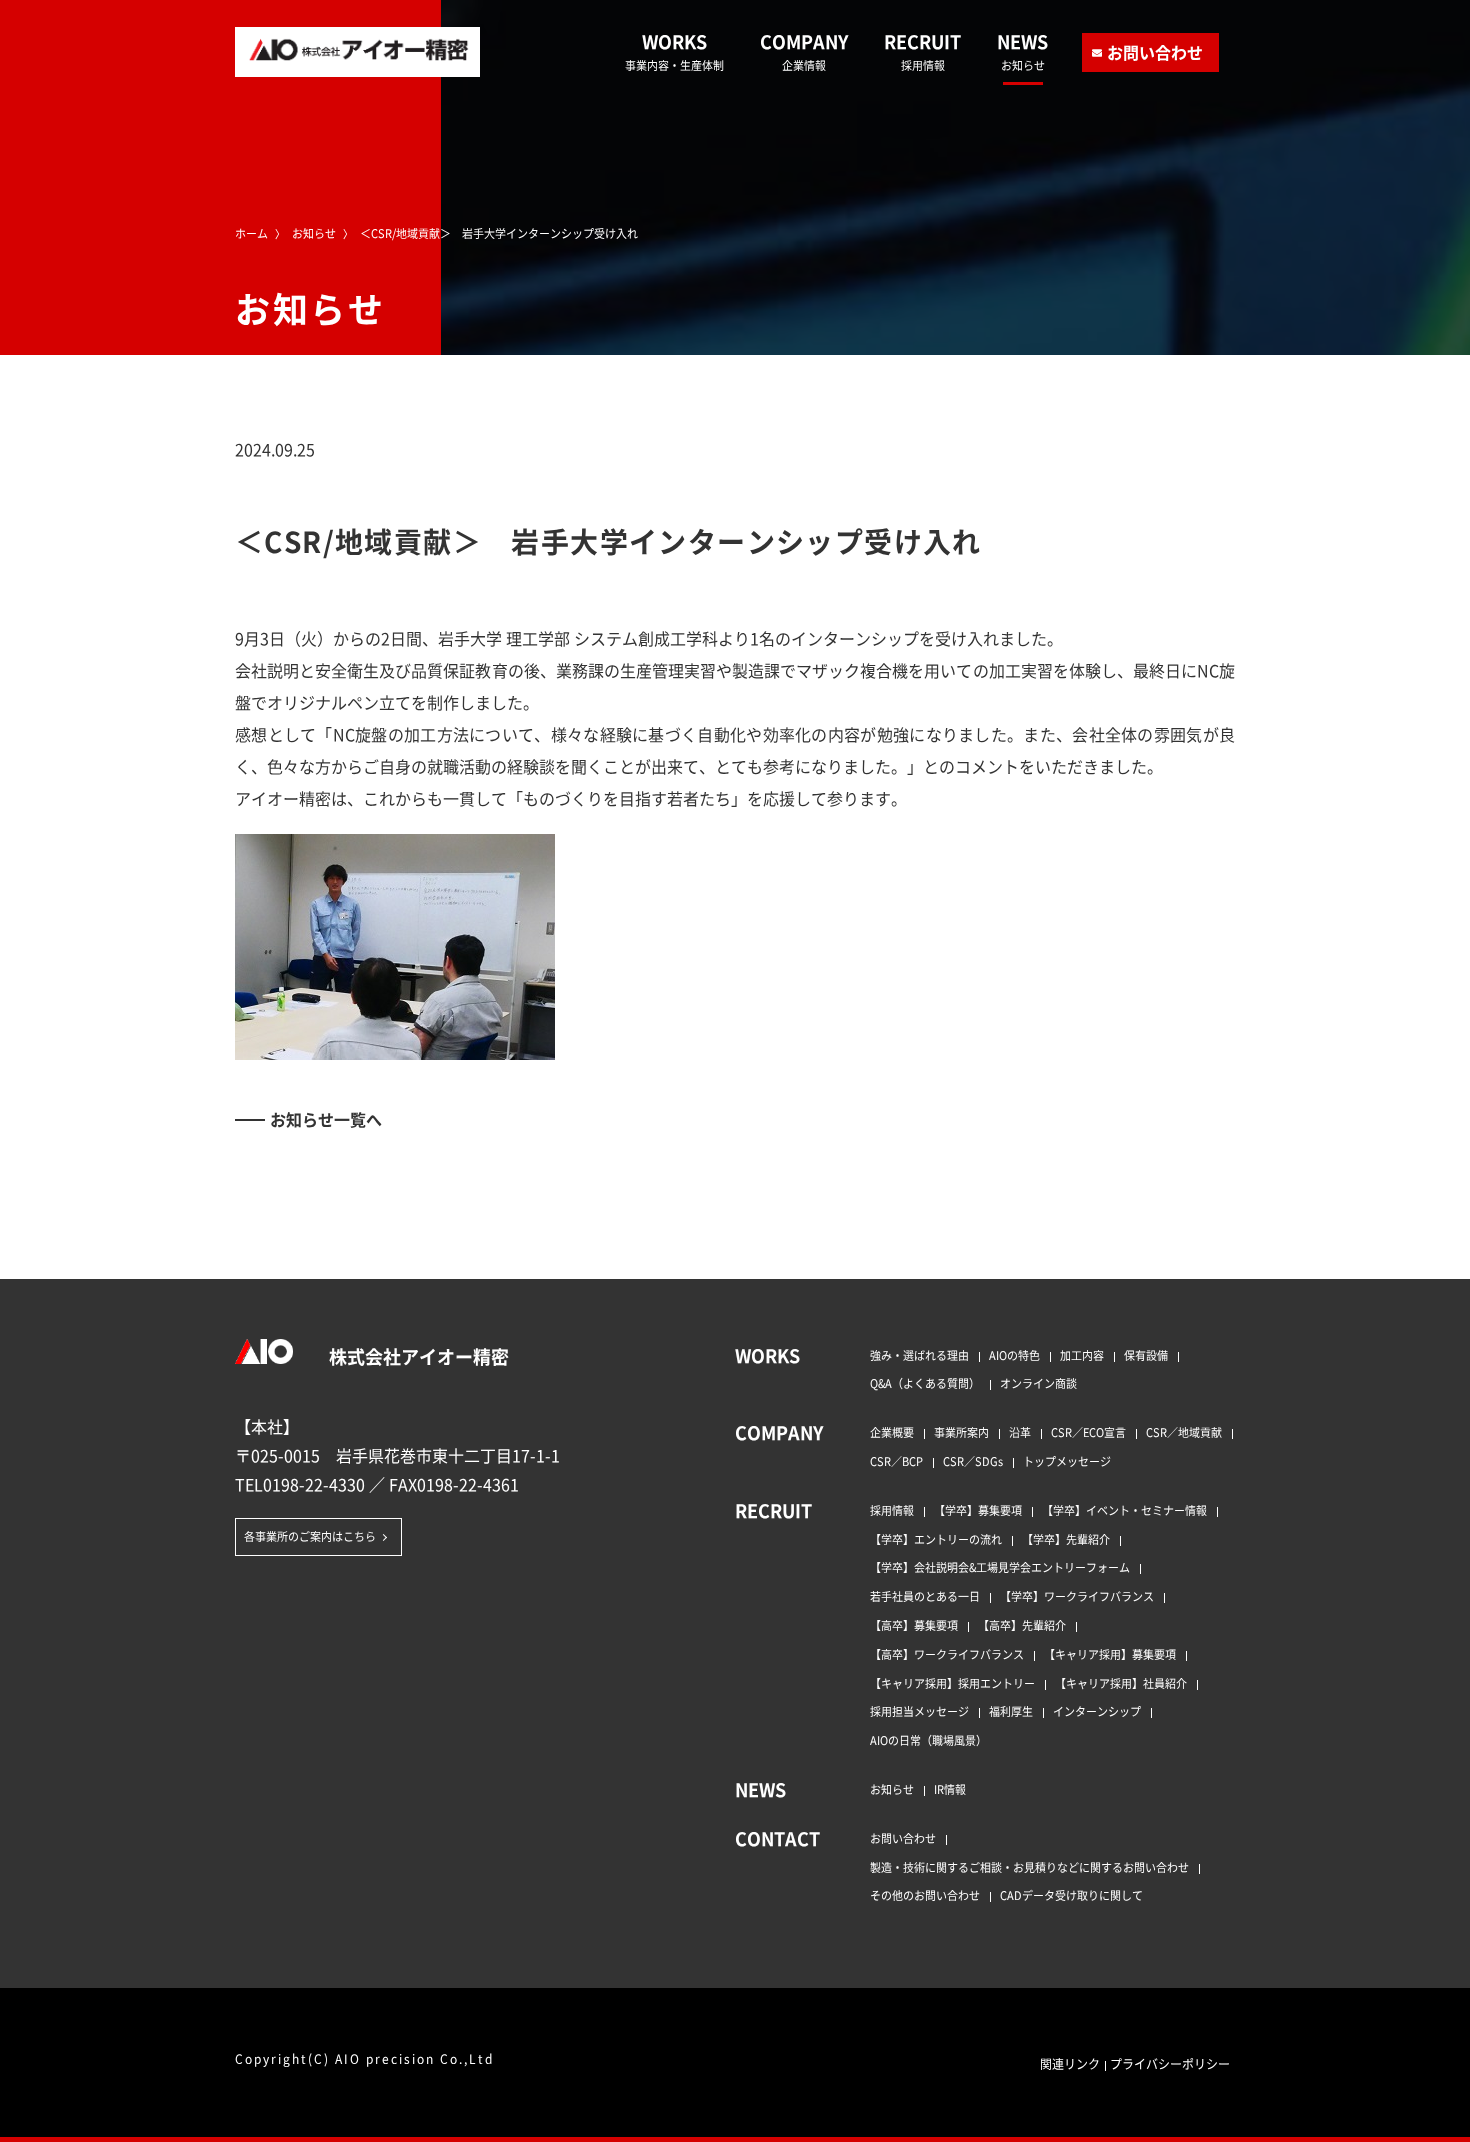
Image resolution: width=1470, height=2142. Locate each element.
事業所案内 (961, 1432)
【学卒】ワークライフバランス (1077, 1596)
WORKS (674, 51)
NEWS (1022, 51)
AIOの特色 (1014, 1355)
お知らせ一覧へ (326, 1119)
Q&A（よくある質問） (925, 1383)
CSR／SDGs (973, 1461)
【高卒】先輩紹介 (1022, 1625)
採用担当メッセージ (919, 1711)
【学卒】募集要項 (978, 1510)
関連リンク (1070, 2063)
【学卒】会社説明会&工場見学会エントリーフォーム (1000, 1567)
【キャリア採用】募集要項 (1110, 1654)
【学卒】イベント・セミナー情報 (1124, 1510)
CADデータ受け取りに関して (1071, 1895)
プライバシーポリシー (1170, 2063)
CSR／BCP (896, 1461)
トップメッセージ (1067, 1461)
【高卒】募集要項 (914, 1625)
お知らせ (892, 1789)
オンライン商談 (1038, 1383)
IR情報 (950, 1789)
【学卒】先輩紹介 (1066, 1539)
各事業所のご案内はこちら (310, 1536)
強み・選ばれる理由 (919, 1355)
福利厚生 (1011, 1711)
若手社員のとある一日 (925, 1596)
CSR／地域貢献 (1184, 1432)
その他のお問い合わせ (925, 1895)
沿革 (1020, 1432)
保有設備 (1146, 1355)
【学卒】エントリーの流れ (936, 1539)
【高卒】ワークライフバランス (947, 1654)
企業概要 (892, 1432)
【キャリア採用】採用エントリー (952, 1683)
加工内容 (1082, 1355)
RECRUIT (922, 51)
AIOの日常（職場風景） (928, 1740)
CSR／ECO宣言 (1088, 1432)
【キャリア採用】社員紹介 (1121, 1683)
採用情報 (892, 1510)
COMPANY (804, 51)
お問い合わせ (1155, 52)
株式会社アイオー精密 (417, 1356)
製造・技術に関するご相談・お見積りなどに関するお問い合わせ (1029, 1867)
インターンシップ (1097, 1711)
